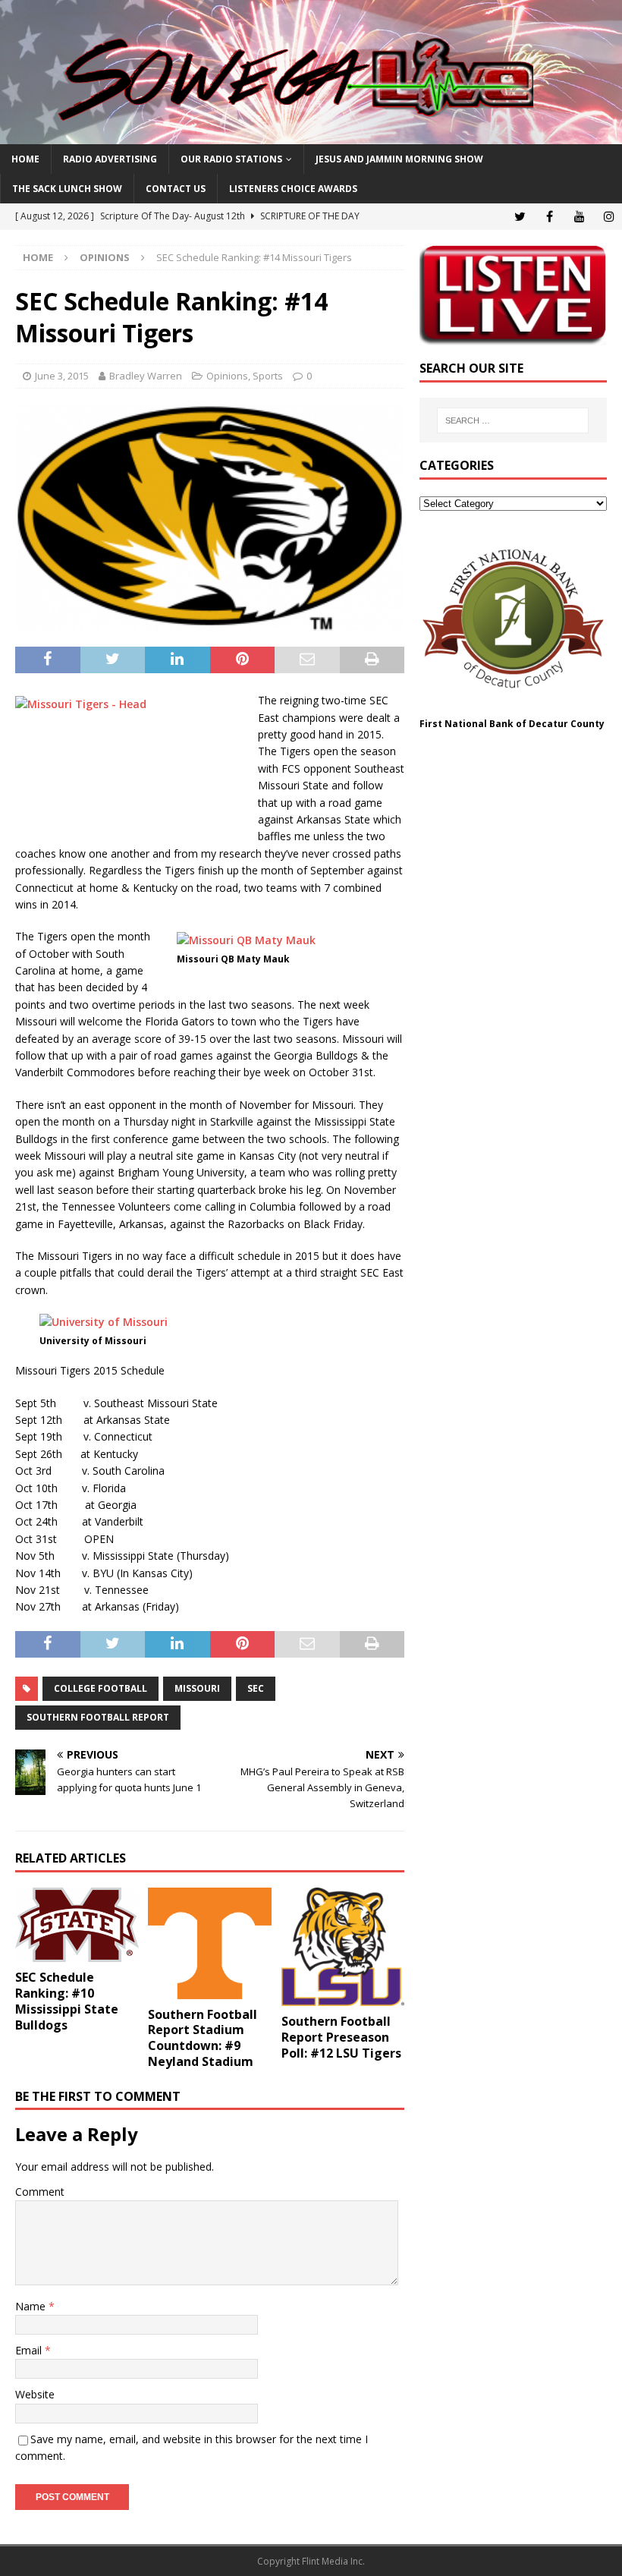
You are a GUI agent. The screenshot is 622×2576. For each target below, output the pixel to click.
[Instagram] (609, 217)
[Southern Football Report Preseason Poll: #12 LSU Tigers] (343, 1947)
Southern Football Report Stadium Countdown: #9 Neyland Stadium (203, 2038)
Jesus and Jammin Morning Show (399, 159)
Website (35, 2394)
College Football (101, 1688)
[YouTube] (579, 217)
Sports (268, 376)
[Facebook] (550, 217)
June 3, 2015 (62, 376)
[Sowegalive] (311, 135)
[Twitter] (520, 217)
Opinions (227, 376)
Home (25, 159)
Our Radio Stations (231, 159)
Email (30, 2350)
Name (32, 2306)
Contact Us (176, 189)
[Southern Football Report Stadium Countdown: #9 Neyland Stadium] (210, 1943)
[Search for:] (513, 420)
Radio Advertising (110, 159)
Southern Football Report (98, 1717)
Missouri (197, 1688)
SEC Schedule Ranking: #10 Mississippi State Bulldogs (67, 2001)
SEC (256, 1688)
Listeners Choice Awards (293, 189)
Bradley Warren (146, 376)
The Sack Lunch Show (67, 189)
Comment (40, 2192)
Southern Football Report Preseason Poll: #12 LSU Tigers (341, 2037)
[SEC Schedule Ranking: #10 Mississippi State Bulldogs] (77, 1925)
